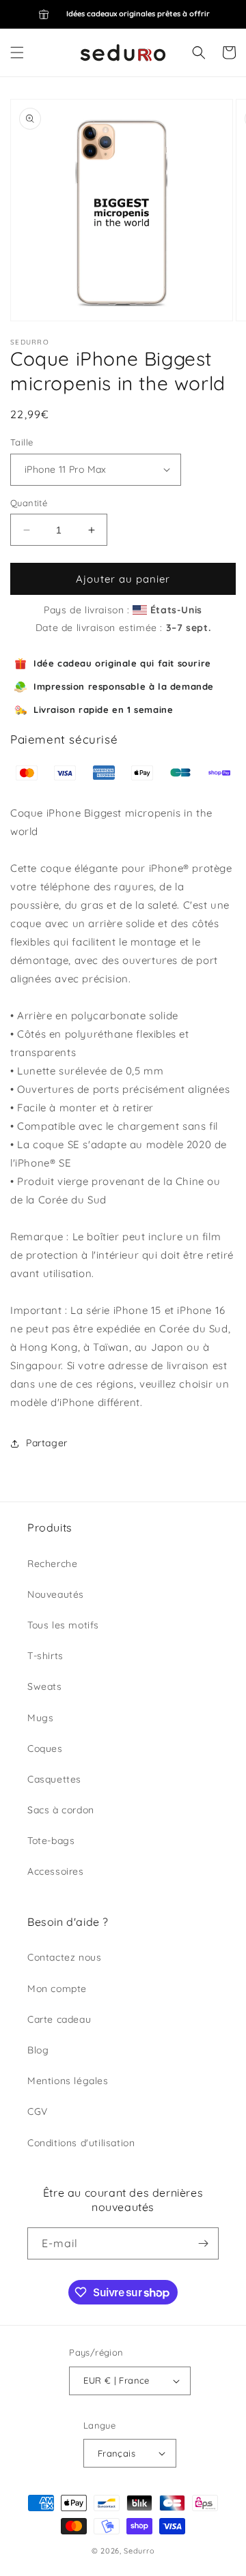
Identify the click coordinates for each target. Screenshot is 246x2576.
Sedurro (139, 2551)
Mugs (40, 1718)
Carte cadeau (59, 2019)
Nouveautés (56, 1594)
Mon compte (57, 1989)
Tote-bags (51, 1841)
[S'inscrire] (203, 2243)
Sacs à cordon (61, 1810)
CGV (38, 2111)
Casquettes (54, 1779)
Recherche (52, 1564)
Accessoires (56, 1871)
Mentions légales (68, 2081)
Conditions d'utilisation (81, 2143)
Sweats (45, 1686)
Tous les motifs (63, 1625)
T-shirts (45, 1656)
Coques (45, 1748)
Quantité (29, 503)
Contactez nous (64, 1957)
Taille (22, 442)
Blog (38, 2050)
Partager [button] (47, 1443)
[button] (17, 53)
